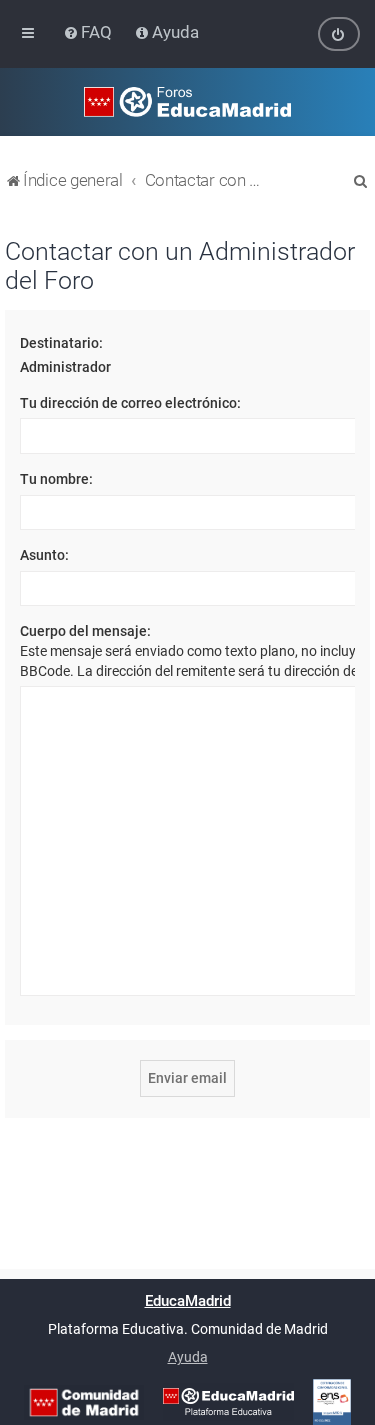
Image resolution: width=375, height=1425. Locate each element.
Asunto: (44, 555)
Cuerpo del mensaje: (85, 631)
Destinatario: (61, 343)
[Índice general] (187, 102)
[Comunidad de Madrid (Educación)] (84, 1402)
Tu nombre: (56, 479)
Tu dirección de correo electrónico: (130, 403)
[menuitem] (89, 32)
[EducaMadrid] (228, 1402)
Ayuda (188, 1357)
